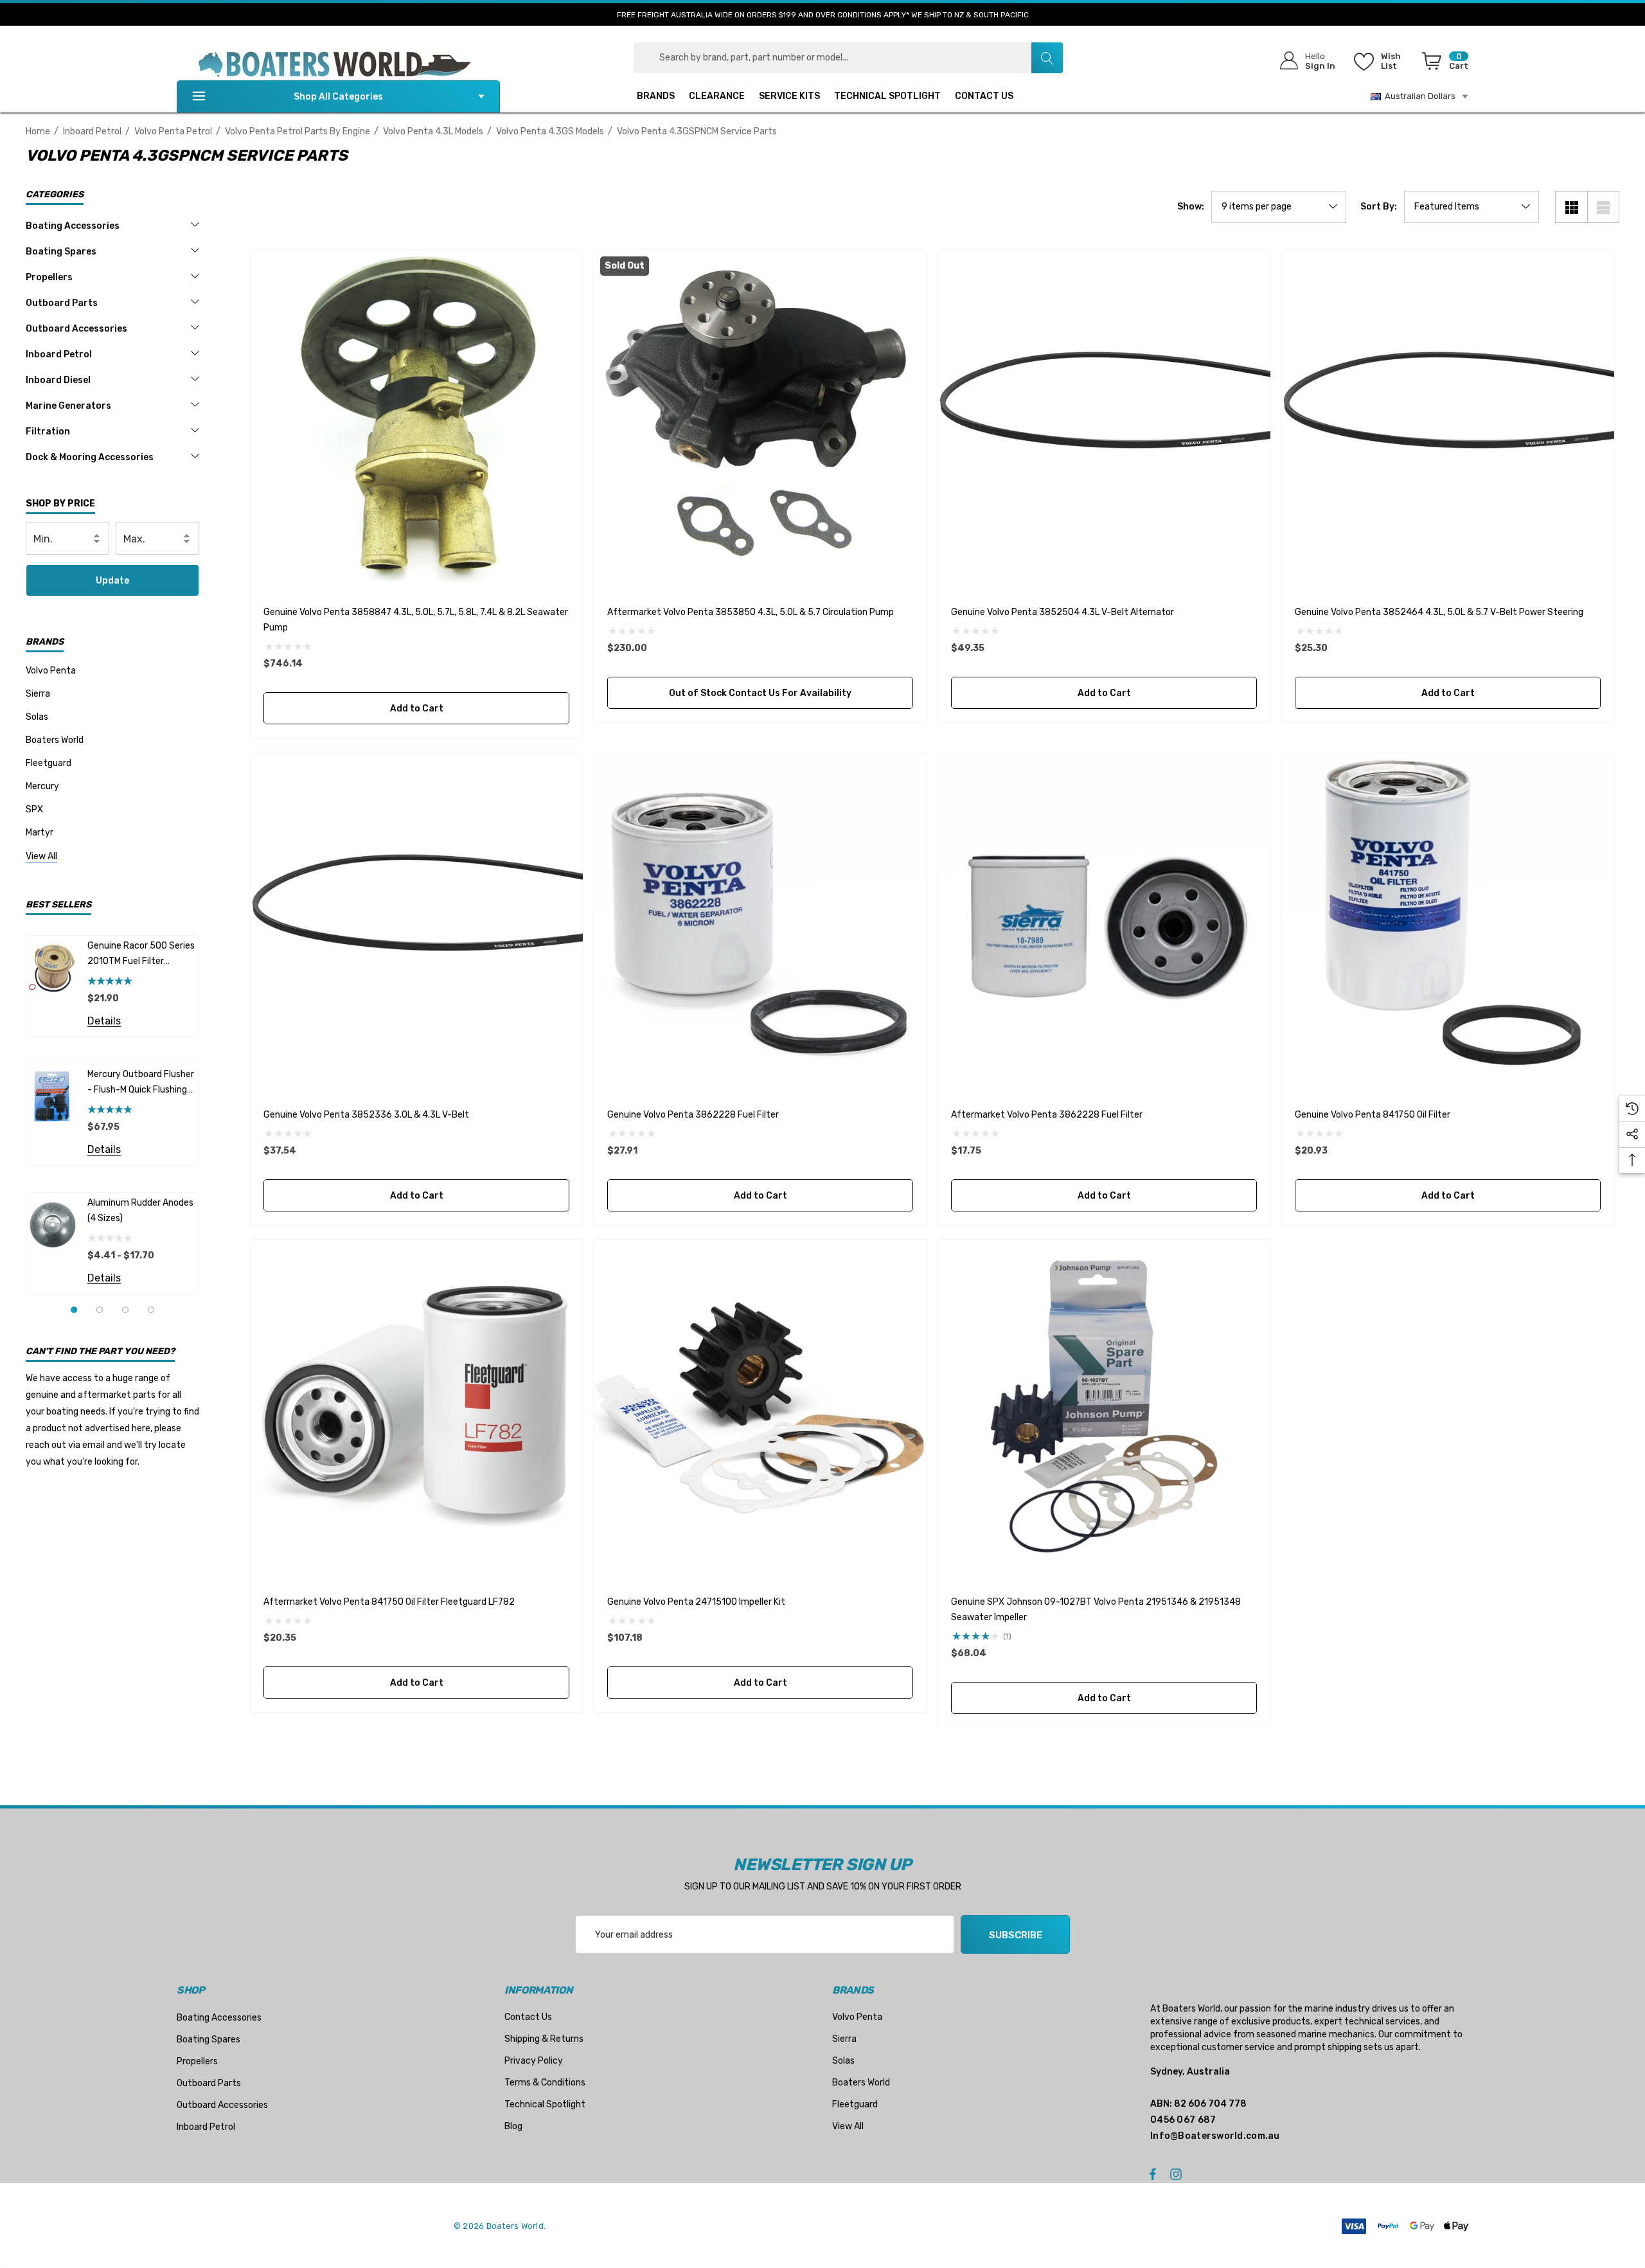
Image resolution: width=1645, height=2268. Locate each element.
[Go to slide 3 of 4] (125, 1310)
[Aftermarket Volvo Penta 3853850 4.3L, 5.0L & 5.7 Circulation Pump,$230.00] (760, 416)
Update (112, 581)
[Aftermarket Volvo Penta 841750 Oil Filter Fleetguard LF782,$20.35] (416, 1406)
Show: (1191, 207)
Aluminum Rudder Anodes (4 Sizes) (140, 1210)
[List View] (1603, 207)
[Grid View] (1571, 207)
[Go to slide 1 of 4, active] (74, 1310)
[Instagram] (1178, 2174)
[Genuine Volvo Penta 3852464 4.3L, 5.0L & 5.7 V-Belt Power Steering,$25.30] (1448, 416)
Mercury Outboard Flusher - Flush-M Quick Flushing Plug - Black (141, 1083)
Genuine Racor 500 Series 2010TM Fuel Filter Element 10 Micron (141, 955)
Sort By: (1379, 207)
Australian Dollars (1418, 96)
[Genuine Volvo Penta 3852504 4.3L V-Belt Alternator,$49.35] (1104, 416)
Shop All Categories (338, 97)
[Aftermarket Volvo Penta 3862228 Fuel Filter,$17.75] (1104, 919)
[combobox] (848, 58)
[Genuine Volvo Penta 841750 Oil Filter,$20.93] (1448, 919)
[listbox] (1472, 207)
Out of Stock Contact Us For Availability (760, 693)
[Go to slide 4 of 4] (151, 1310)
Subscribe (1016, 1935)
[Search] (1047, 58)
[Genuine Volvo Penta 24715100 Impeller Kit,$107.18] (760, 1406)
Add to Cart (416, 709)
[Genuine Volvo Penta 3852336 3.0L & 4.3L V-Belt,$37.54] (416, 919)
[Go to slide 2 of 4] (100, 1310)
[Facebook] (1153, 2174)
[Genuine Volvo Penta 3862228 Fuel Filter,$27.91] (760, 919)
